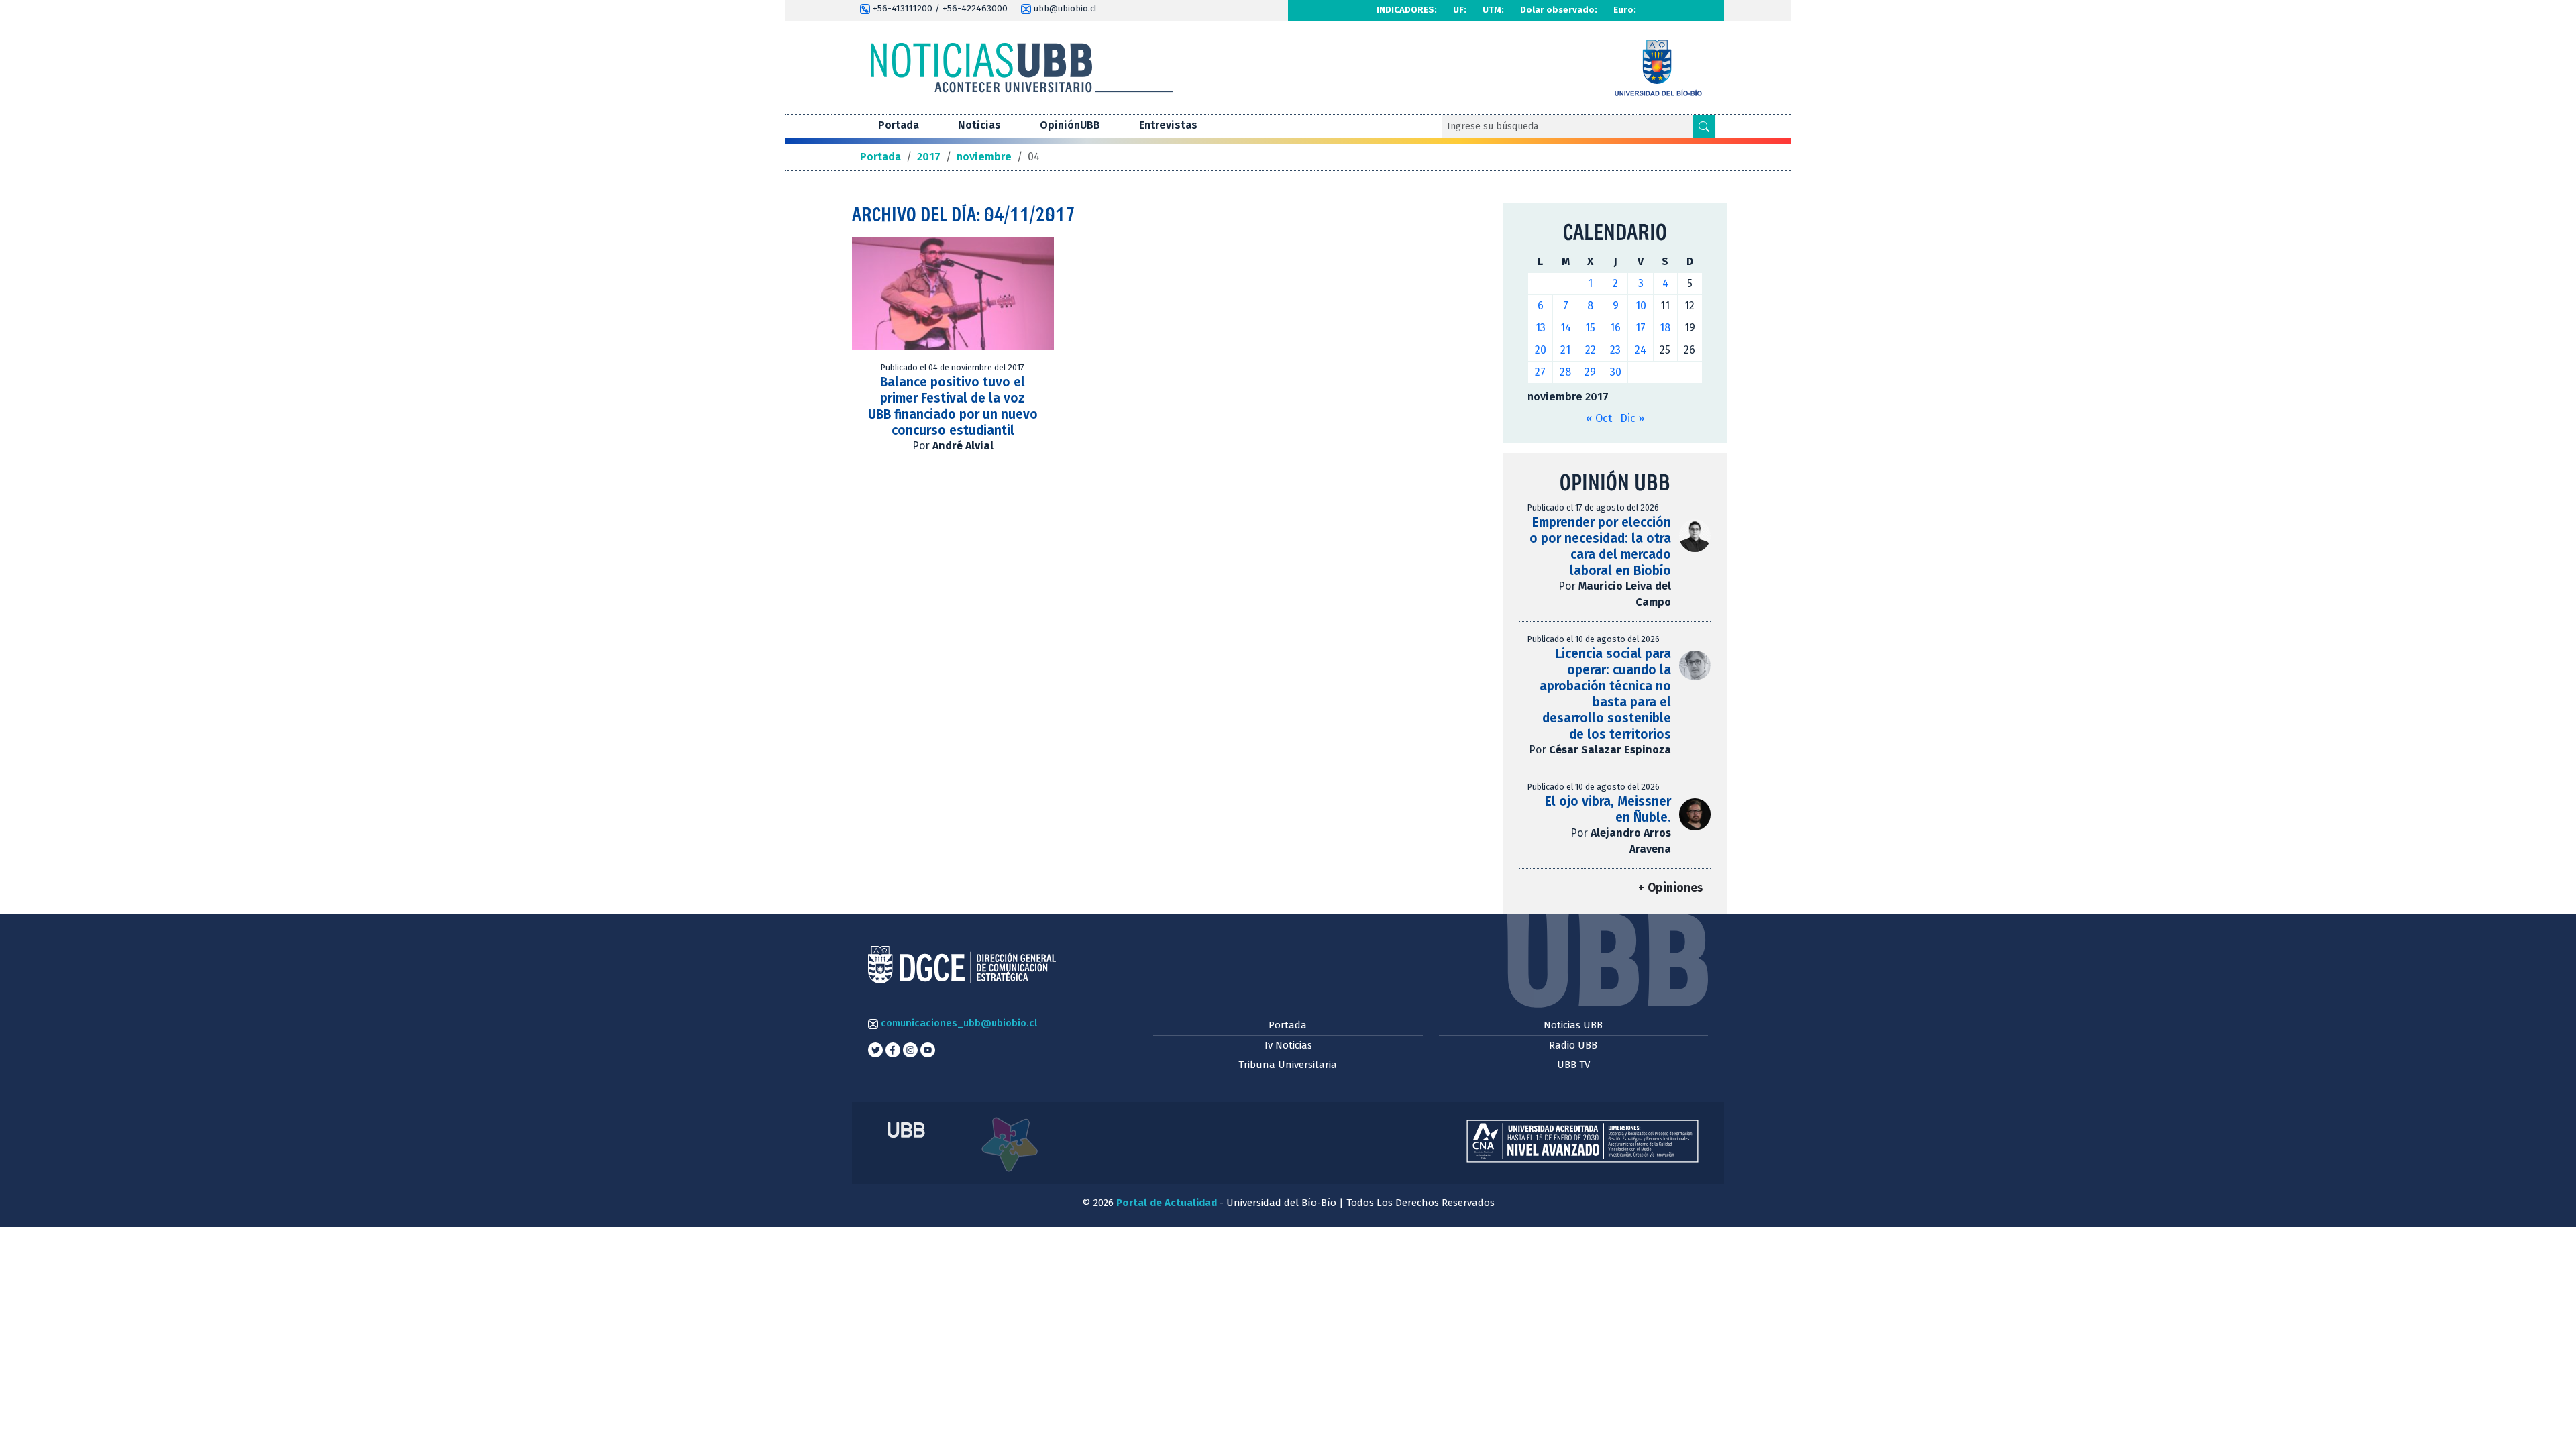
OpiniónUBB (1070, 125)
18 (1665, 328)
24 (1641, 350)
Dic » (1632, 418)
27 (1540, 372)
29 (1590, 372)
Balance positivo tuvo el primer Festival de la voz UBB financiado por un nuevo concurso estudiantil (953, 406)
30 (1616, 372)
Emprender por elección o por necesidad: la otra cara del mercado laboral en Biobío (1600, 546)
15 (1590, 328)
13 (1541, 328)
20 (1541, 350)
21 (1565, 350)
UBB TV (1573, 1065)
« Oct (1599, 418)
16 (1615, 328)
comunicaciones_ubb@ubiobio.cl (958, 1023)
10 (1641, 306)
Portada (899, 125)
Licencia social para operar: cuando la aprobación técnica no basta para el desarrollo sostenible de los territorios (1605, 694)
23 (1615, 350)
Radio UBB (1573, 1045)
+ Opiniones (1670, 888)
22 (1591, 350)
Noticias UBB (1573, 1025)
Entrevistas (1168, 125)
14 (1566, 328)
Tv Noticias (1288, 1045)
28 (1565, 372)
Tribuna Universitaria (1288, 1065)
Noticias (979, 125)
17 (1641, 328)
